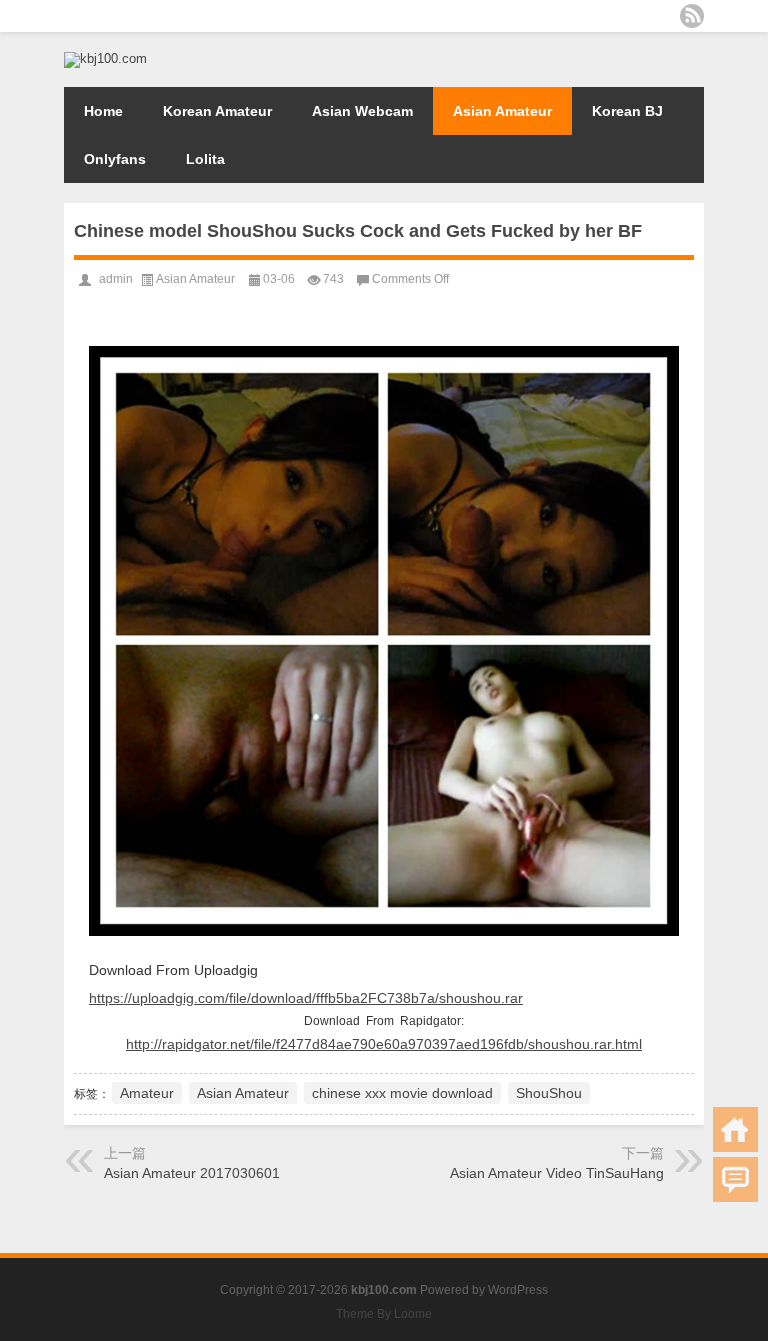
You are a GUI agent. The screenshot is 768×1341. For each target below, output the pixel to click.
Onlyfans (115, 159)
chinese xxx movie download (402, 1093)
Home (103, 111)
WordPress (518, 1290)
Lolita (205, 159)
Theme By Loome (384, 1314)
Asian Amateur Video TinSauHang (557, 1173)
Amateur (147, 1093)
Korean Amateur (217, 111)
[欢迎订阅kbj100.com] (692, 16)
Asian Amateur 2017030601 (192, 1173)
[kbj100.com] (105, 58)
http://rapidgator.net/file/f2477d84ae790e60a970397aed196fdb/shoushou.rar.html (384, 1044)
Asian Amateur (502, 111)
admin (116, 279)
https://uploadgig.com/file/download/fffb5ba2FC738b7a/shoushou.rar (306, 998)
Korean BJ (627, 111)
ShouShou (549, 1093)
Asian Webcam (362, 111)
